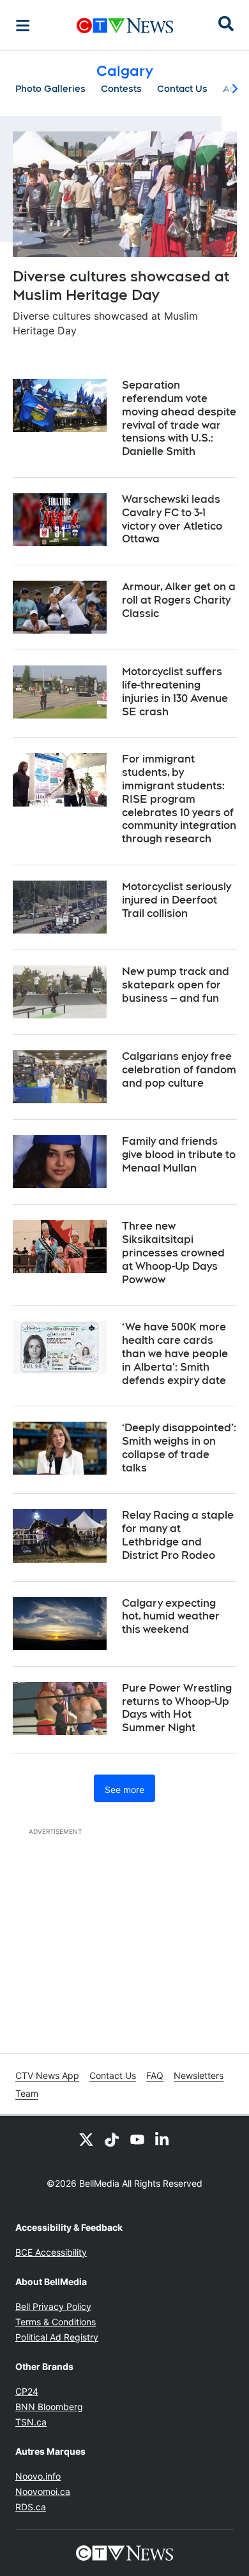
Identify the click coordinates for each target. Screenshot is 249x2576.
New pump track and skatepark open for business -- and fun (176, 985)
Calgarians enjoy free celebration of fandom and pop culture (179, 1070)
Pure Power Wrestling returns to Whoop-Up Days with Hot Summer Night (177, 1708)
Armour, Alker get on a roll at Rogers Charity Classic (179, 600)
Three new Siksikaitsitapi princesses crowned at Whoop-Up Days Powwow (173, 1253)
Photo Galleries (50, 89)
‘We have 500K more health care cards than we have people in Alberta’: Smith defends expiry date (175, 1353)
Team (27, 2093)
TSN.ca (31, 2422)
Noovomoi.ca (43, 2491)
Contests (121, 89)
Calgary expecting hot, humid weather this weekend (171, 1617)
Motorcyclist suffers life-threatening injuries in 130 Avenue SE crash (175, 691)
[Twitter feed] (86, 2139)
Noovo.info (38, 2476)
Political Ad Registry (57, 2337)
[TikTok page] (112, 2139)
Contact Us (182, 89)
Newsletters (199, 2075)
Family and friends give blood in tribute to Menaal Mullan (179, 1155)
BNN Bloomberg (49, 2407)
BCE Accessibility (51, 2252)
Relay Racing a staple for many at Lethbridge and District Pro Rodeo (178, 1535)
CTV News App (47, 2075)
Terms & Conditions (56, 2322)
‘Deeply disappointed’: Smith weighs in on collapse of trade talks (179, 1448)
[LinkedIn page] (163, 2139)
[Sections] (23, 26)
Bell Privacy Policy (53, 2306)
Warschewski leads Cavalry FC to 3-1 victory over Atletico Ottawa (172, 519)
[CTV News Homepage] (125, 26)
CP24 (27, 2391)
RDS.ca (31, 2507)
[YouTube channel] (137, 2139)
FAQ (155, 2075)
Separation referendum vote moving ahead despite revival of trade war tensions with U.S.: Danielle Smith (179, 418)
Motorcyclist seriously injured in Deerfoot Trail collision (177, 900)
